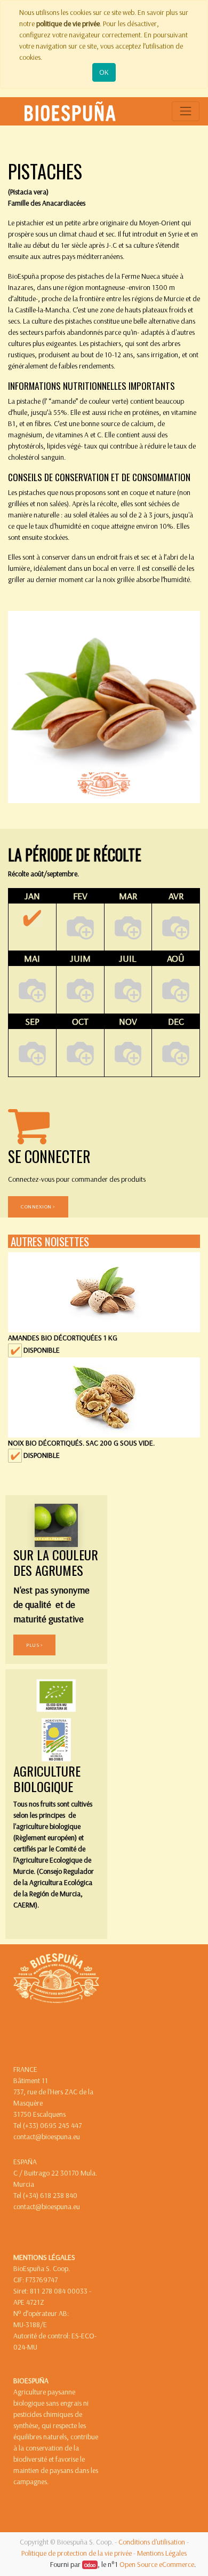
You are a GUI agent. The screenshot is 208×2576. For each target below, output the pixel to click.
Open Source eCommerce (157, 2564)
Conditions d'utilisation (152, 2542)
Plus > (34, 1645)
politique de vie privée (68, 23)
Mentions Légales (162, 2553)
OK (104, 72)
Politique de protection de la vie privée (77, 2553)
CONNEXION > (38, 1206)
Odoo (90, 2565)
